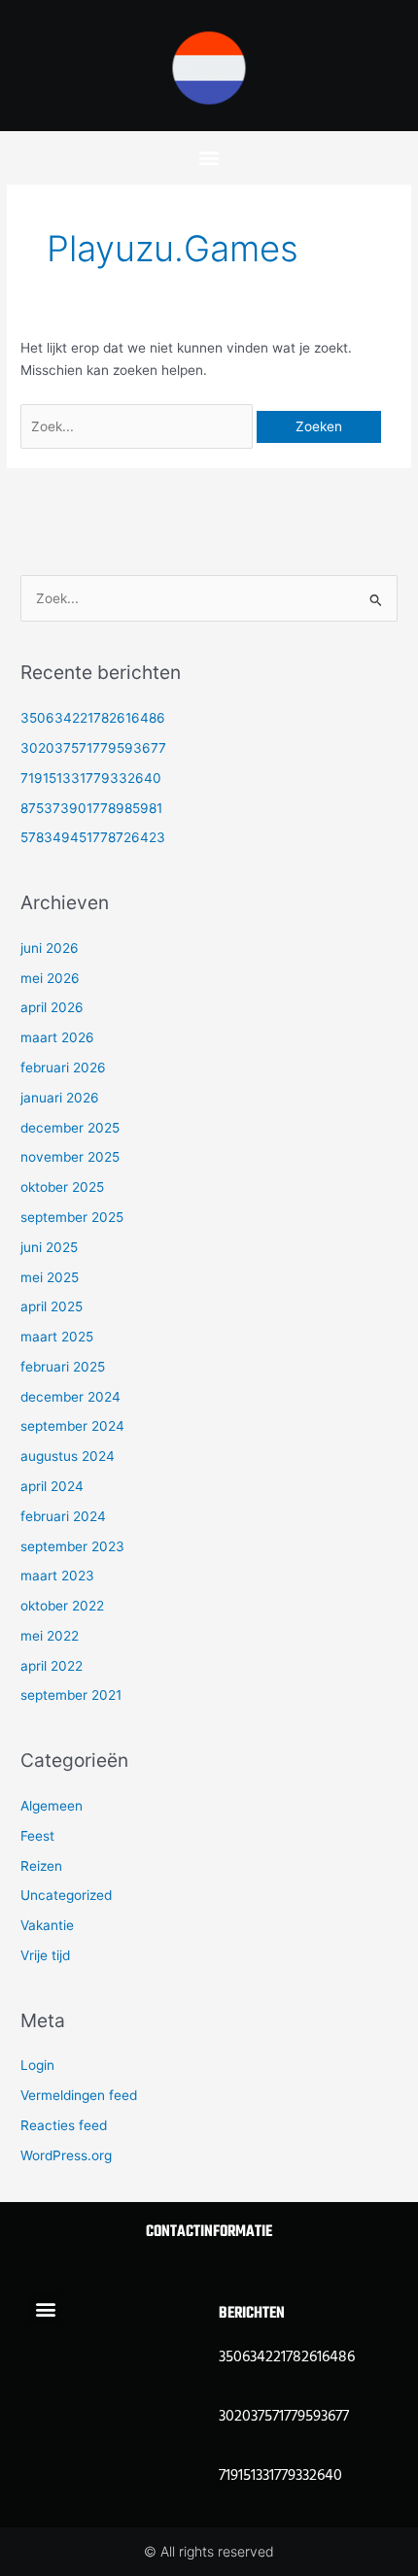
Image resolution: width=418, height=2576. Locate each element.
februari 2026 (63, 1068)
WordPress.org (66, 2155)
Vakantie (47, 1925)
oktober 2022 (62, 1606)
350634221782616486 (93, 718)
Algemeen (52, 1806)
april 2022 (52, 1666)
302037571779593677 (93, 748)
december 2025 (70, 1128)
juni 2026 (50, 948)
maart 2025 (57, 1337)
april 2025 (52, 1306)
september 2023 (72, 1546)
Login (37, 2065)
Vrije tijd (45, 1955)
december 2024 (70, 1397)
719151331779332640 (91, 778)
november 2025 (70, 1157)
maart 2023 (57, 1576)
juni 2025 (49, 1247)
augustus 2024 (68, 1456)
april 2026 (52, 1007)
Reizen (41, 1866)
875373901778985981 (91, 808)
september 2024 (72, 1426)
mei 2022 (50, 1636)
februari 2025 (63, 1367)
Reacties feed (64, 2125)
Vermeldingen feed (79, 2095)
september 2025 (72, 1217)
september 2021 (71, 1695)
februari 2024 (63, 1516)
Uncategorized (66, 1895)
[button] (209, 157)
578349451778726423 (93, 837)
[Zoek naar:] (139, 426)
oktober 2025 (62, 1187)
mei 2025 (50, 1277)
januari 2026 (60, 1098)
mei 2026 (50, 978)
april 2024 (52, 1486)
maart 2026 (57, 1037)
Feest (37, 1836)
